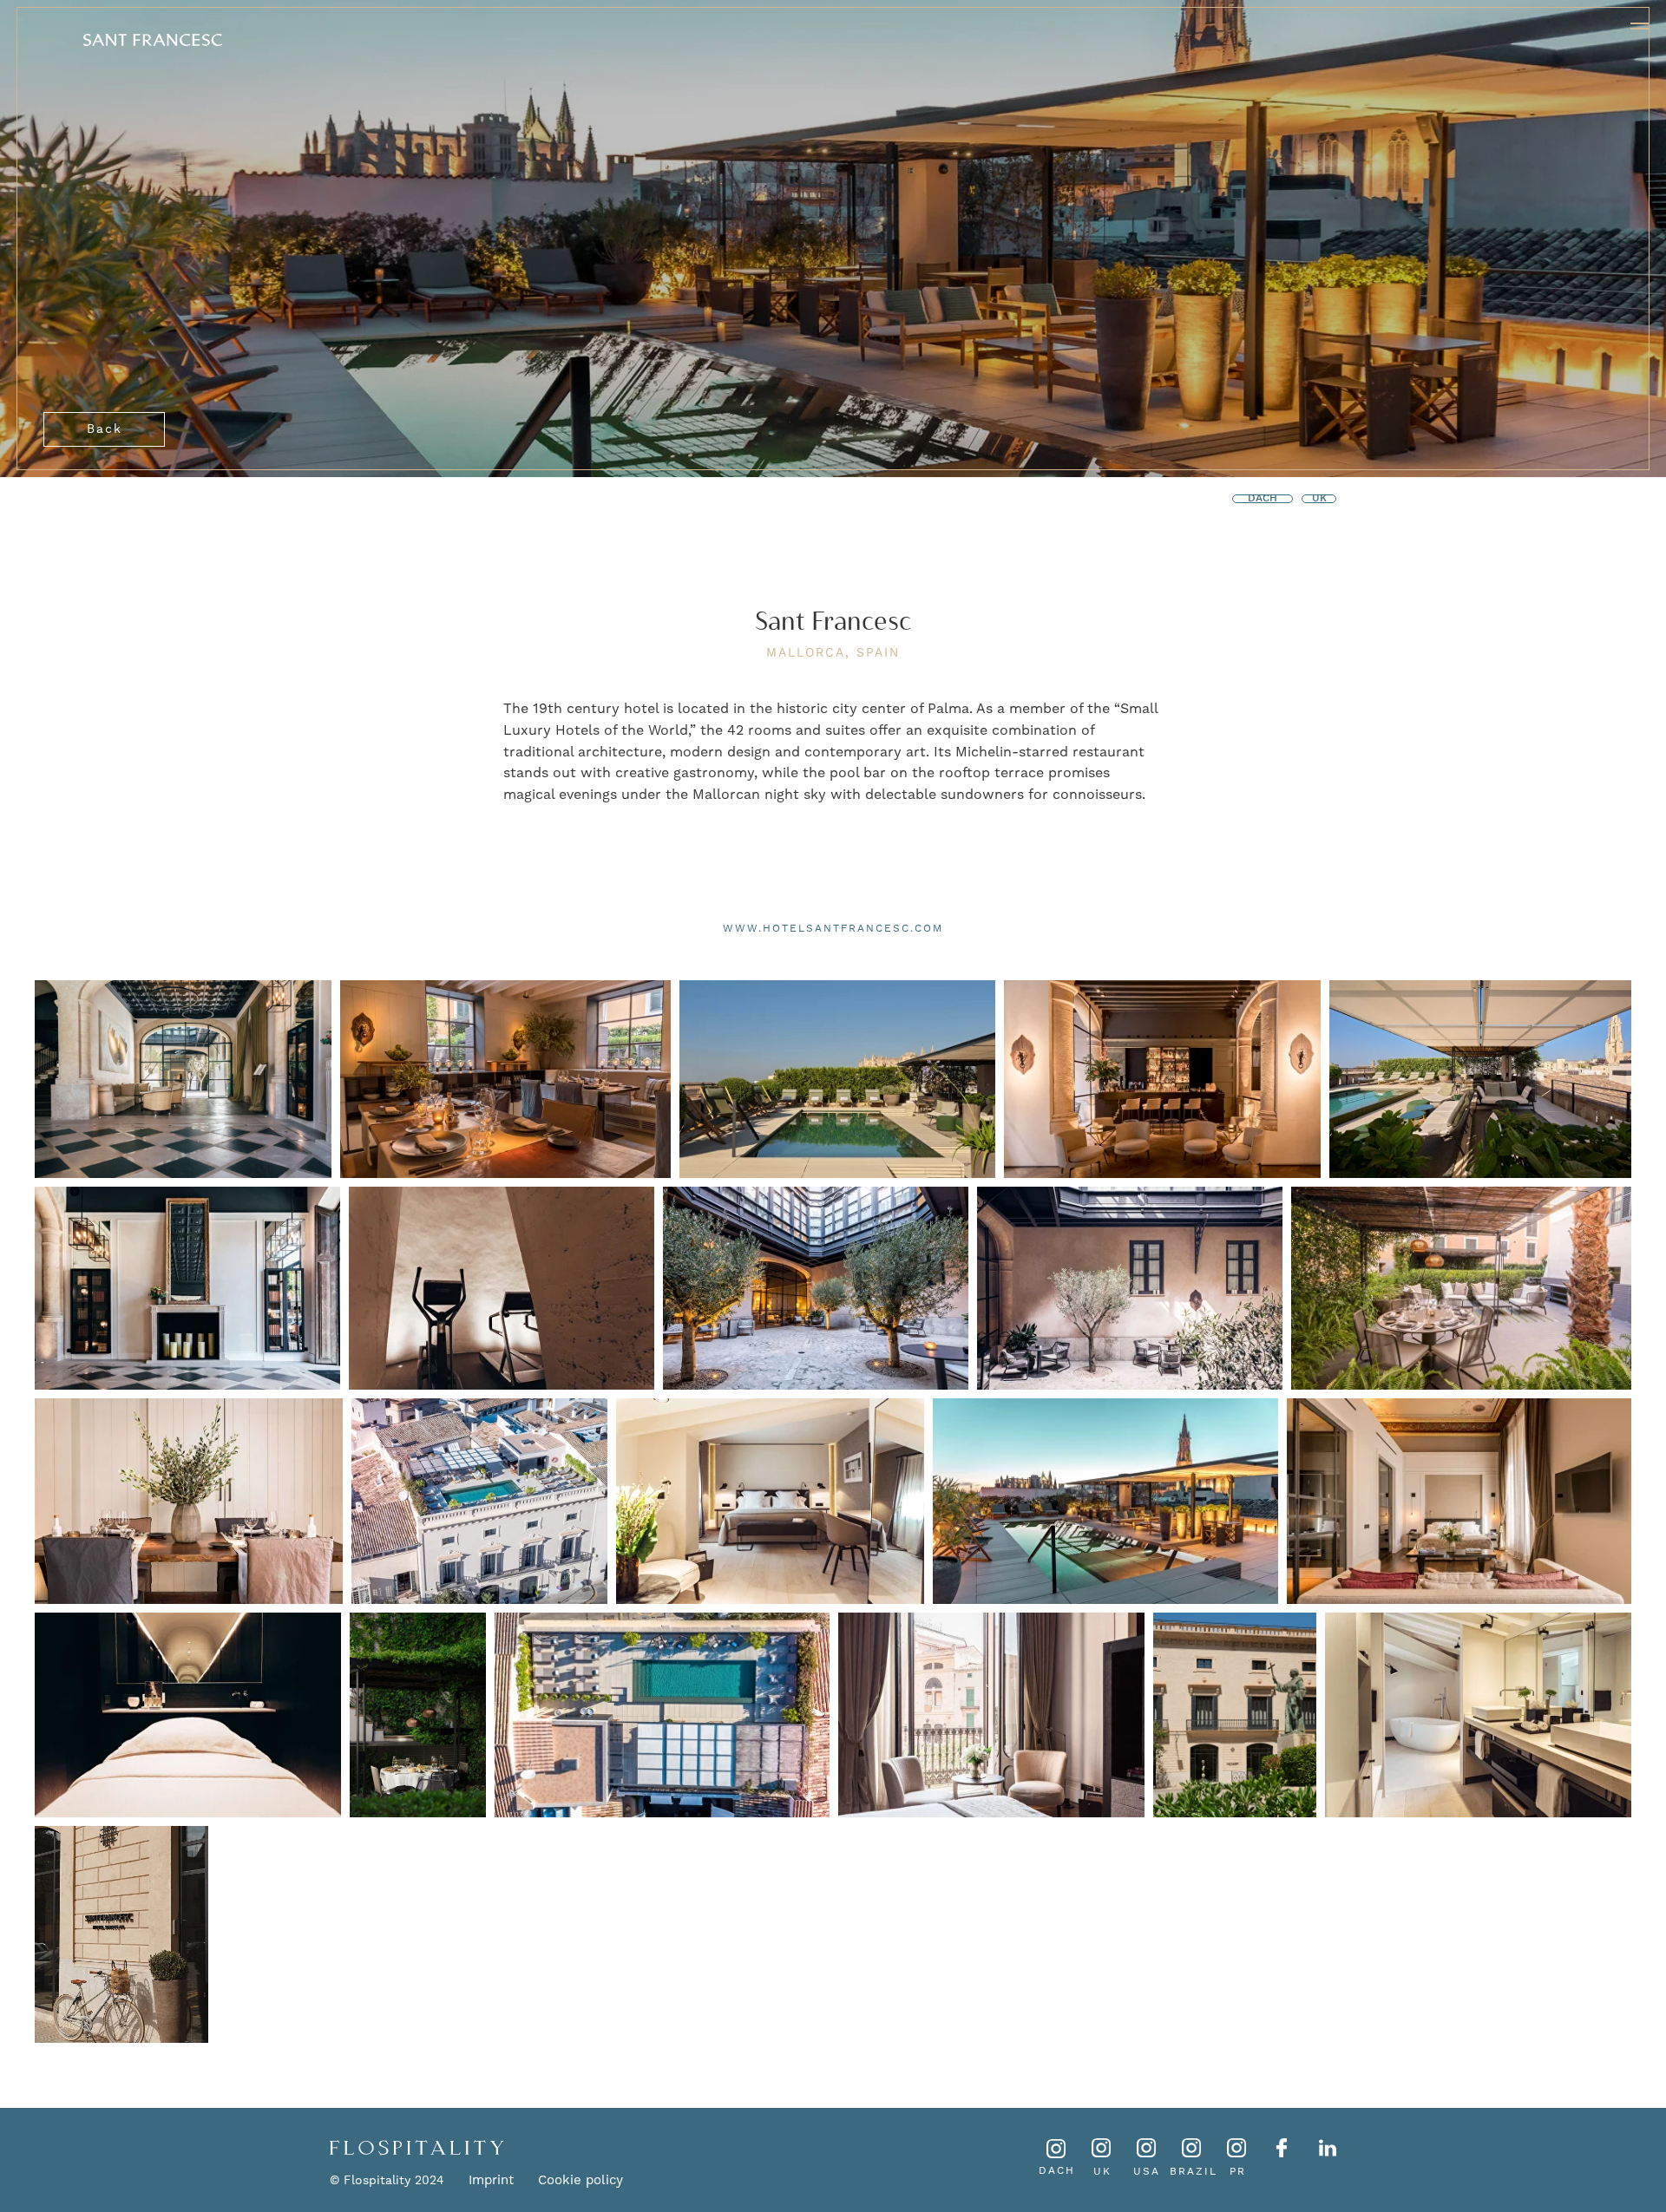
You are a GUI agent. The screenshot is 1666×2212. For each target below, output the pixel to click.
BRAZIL (1194, 2171)
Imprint (491, 2180)
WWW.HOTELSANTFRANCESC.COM (833, 928)
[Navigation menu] (1640, 26)
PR (1238, 2171)
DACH (1057, 2170)
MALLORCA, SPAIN (833, 652)
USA (1147, 2171)
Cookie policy (580, 2180)
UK (1102, 2171)
